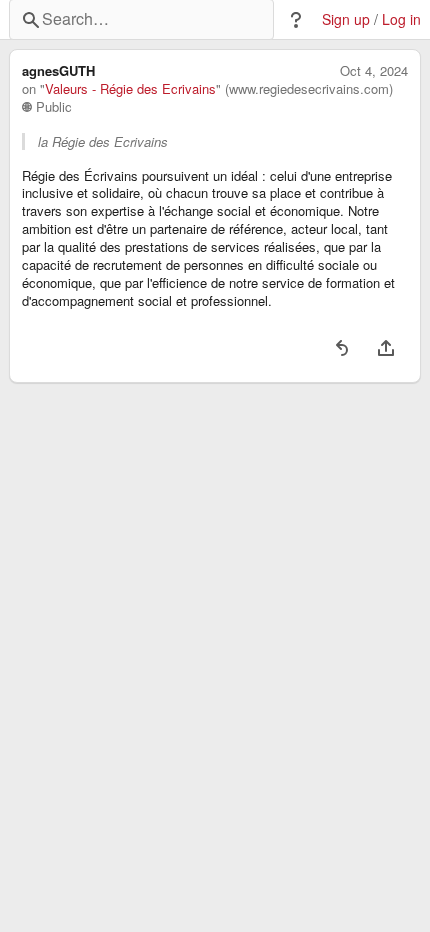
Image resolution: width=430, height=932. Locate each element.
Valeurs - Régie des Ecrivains (130, 89)
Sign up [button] (346, 19)
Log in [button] (401, 19)
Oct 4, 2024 (374, 71)
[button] (296, 20)
